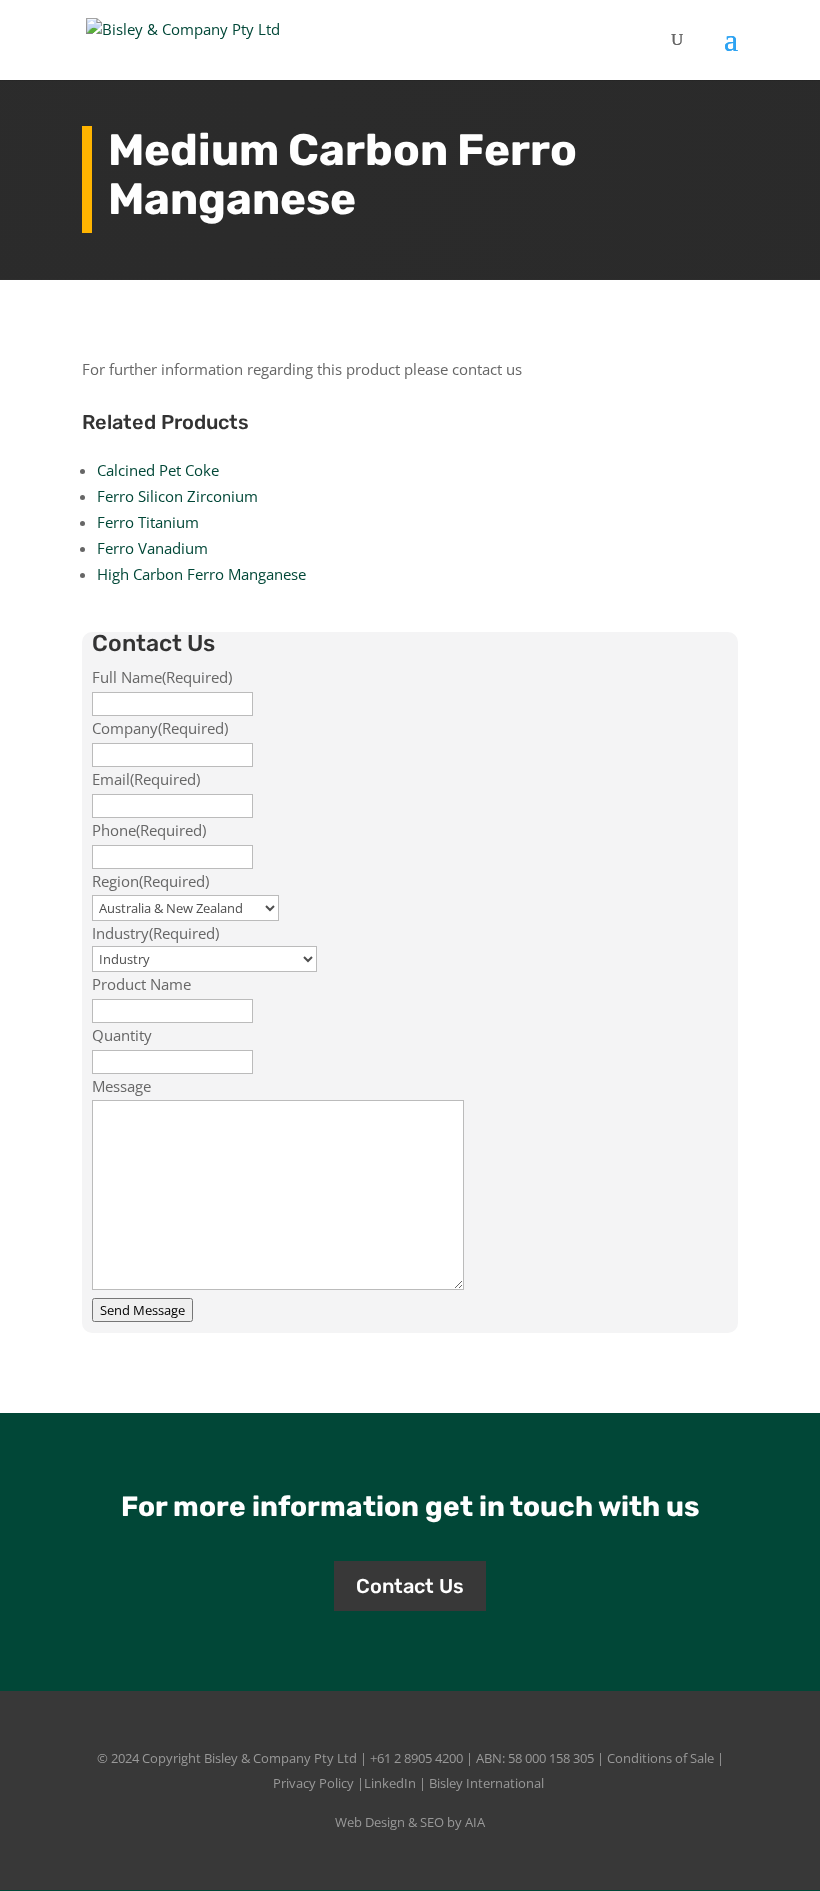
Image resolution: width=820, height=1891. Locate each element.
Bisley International (486, 1783)
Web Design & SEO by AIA (410, 1822)
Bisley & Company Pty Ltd (280, 1758)
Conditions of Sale (660, 1758)
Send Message (142, 1310)
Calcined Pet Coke (158, 470)
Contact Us (410, 1586)
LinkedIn (390, 1783)
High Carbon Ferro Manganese (201, 574)
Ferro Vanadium (152, 548)
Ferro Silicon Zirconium (177, 496)
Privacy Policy (313, 1783)
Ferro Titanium (148, 522)
